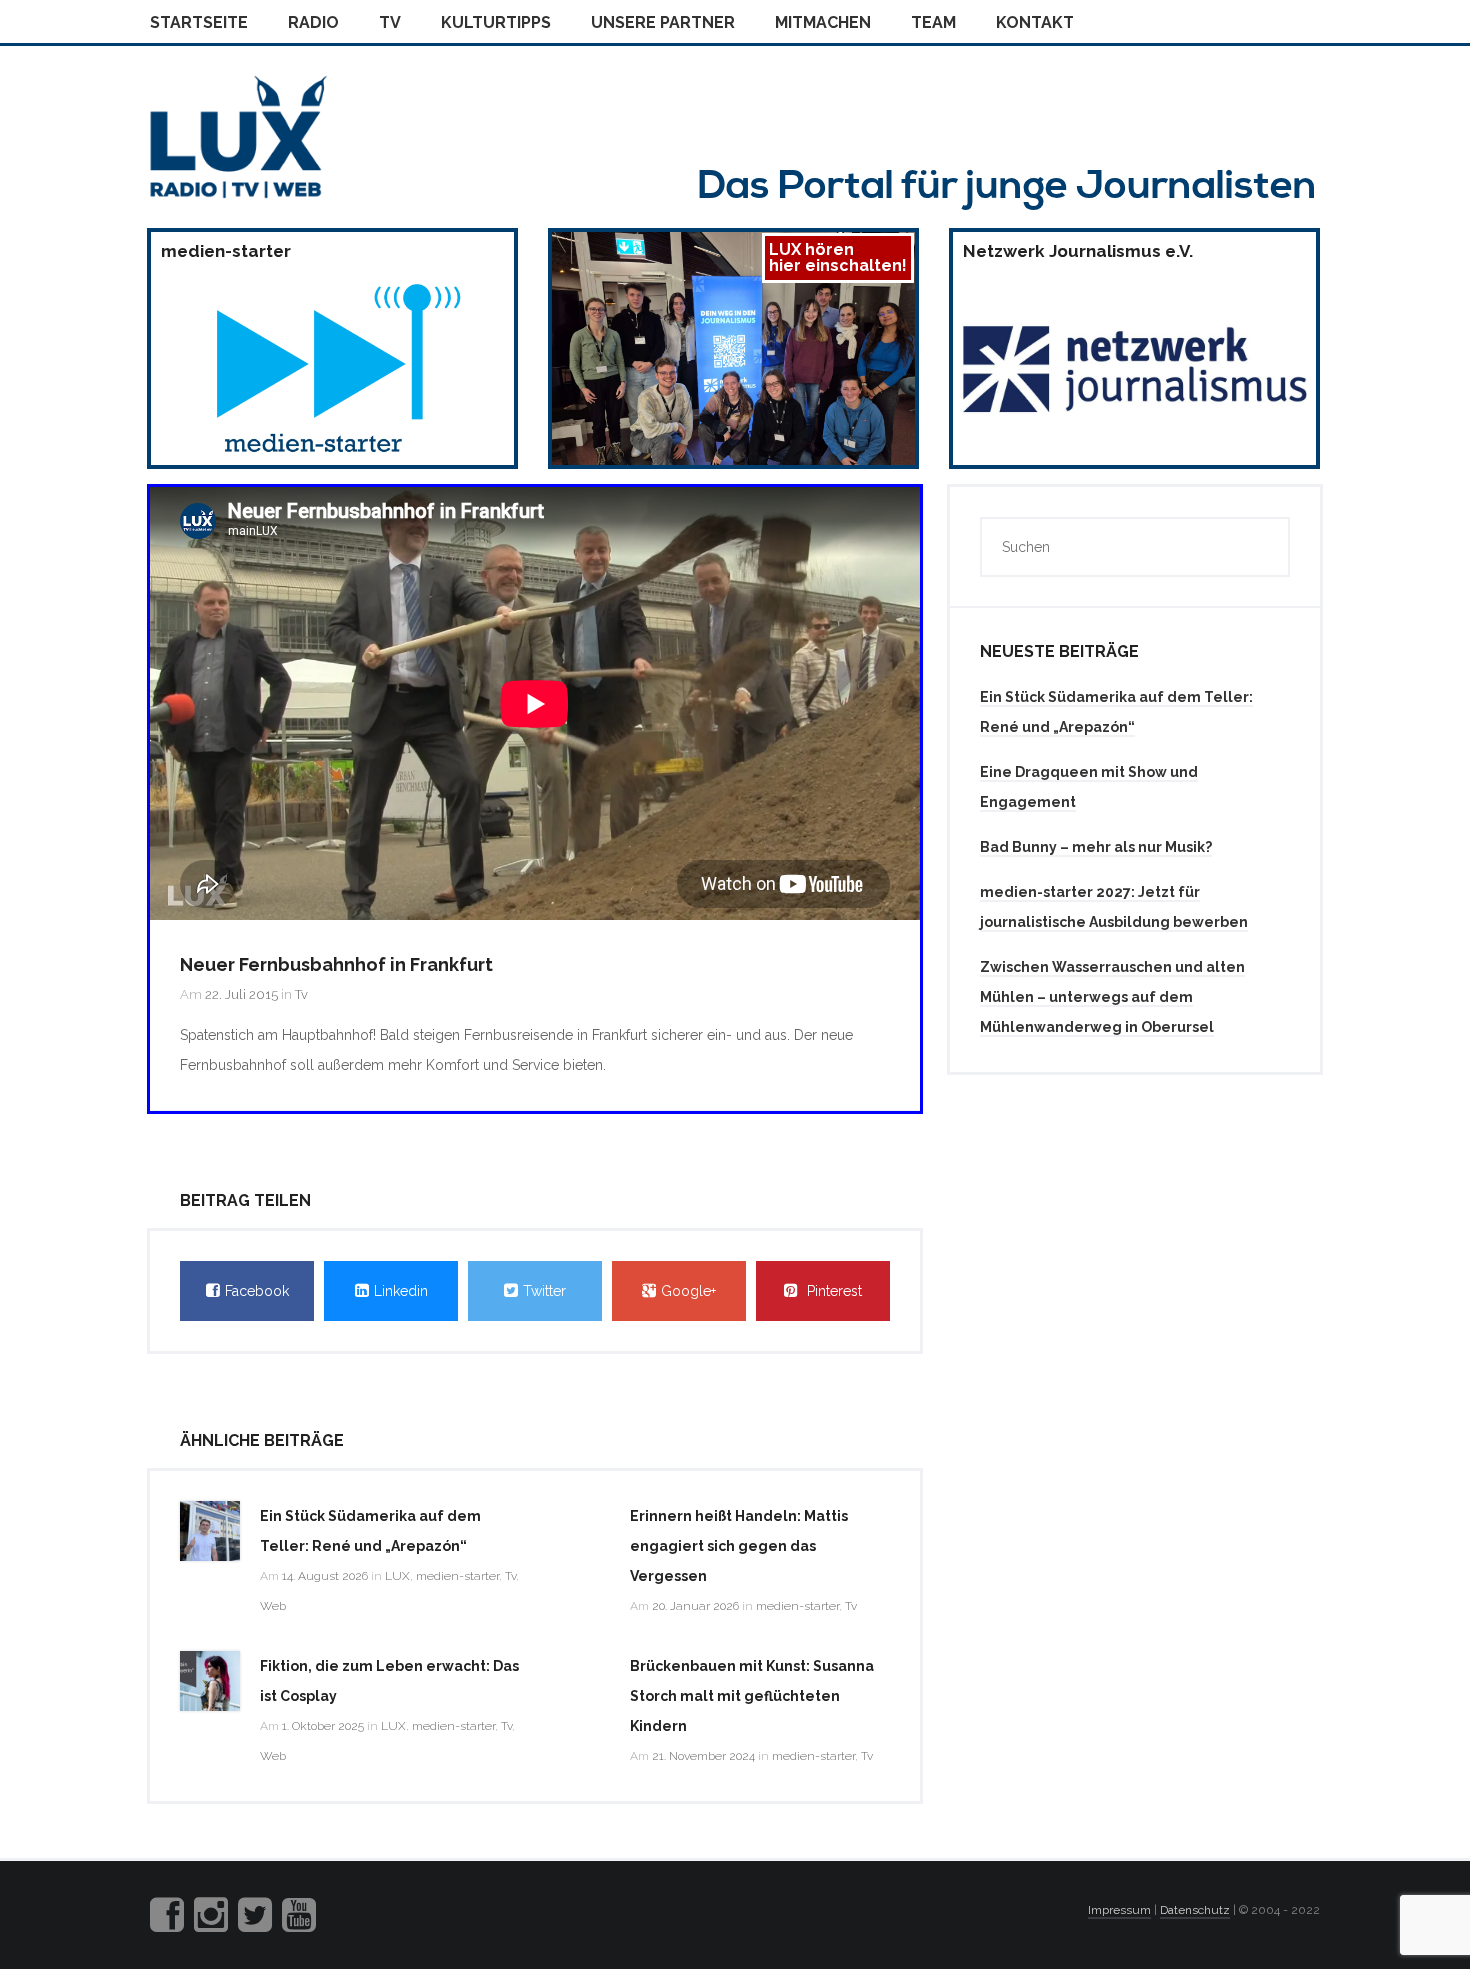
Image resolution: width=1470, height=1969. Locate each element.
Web (273, 1606)
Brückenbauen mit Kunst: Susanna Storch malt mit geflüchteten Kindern (752, 1696)
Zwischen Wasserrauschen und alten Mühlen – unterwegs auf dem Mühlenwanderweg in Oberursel (1112, 997)
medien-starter (457, 1576)
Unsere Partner (663, 22)
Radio (313, 22)
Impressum (1119, 1910)
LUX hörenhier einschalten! (838, 257)
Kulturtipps (496, 22)
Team (933, 22)
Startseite (199, 22)
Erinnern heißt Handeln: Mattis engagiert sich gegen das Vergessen (739, 1546)
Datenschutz (1195, 1910)
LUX (397, 1576)
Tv (390, 22)
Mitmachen (823, 22)
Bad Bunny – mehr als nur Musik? (1096, 847)
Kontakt (1035, 22)
